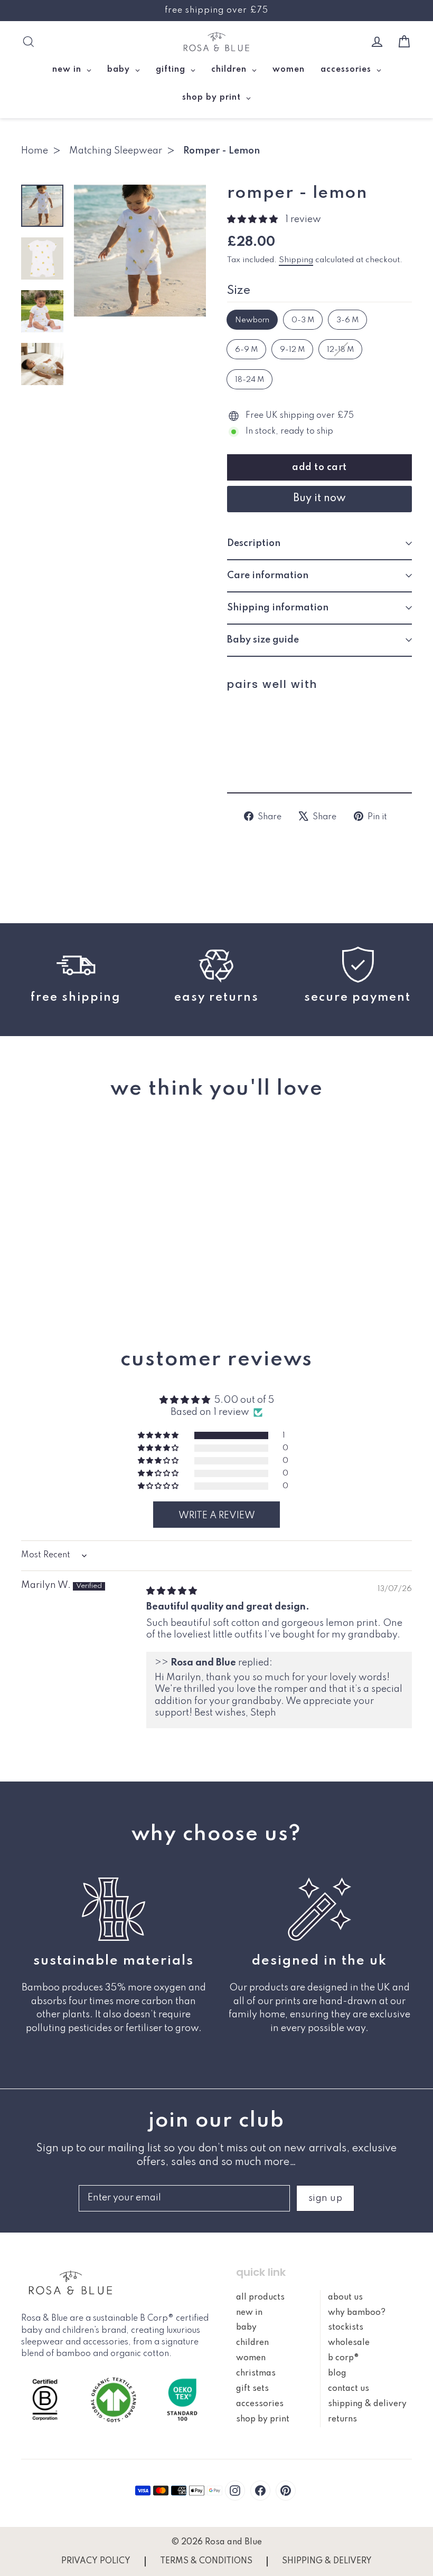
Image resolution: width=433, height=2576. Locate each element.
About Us (345, 2297)
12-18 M (340, 350)
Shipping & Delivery (367, 2404)
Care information (268, 576)
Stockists (346, 2328)
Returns (342, 2419)
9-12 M (292, 350)
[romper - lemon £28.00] (250, 732)
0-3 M (303, 320)
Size (239, 291)
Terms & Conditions (206, 2561)
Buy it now (319, 499)
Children (252, 2343)
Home (35, 151)
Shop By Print (263, 2419)
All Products (260, 2297)
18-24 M (250, 380)
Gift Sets (252, 2389)
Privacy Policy (96, 2561)
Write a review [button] (217, 1516)
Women (251, 2358)
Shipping (296, 260)
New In (249, 2313)
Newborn (252, 320)
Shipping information (278, 608)
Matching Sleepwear (116, 151)
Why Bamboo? (357, 2313)
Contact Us (349, 2389)
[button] (253, 219)
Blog (337, 2373)
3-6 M (347, 320)
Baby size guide (263, 640)
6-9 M (246, 350)
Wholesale (349, 2343)
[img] (172, 1591)
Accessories (260, 2404)
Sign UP (326, 2198)
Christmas (256, 2373)
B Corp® (343, 2358)
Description (254, 543)
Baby (246, 2328)
